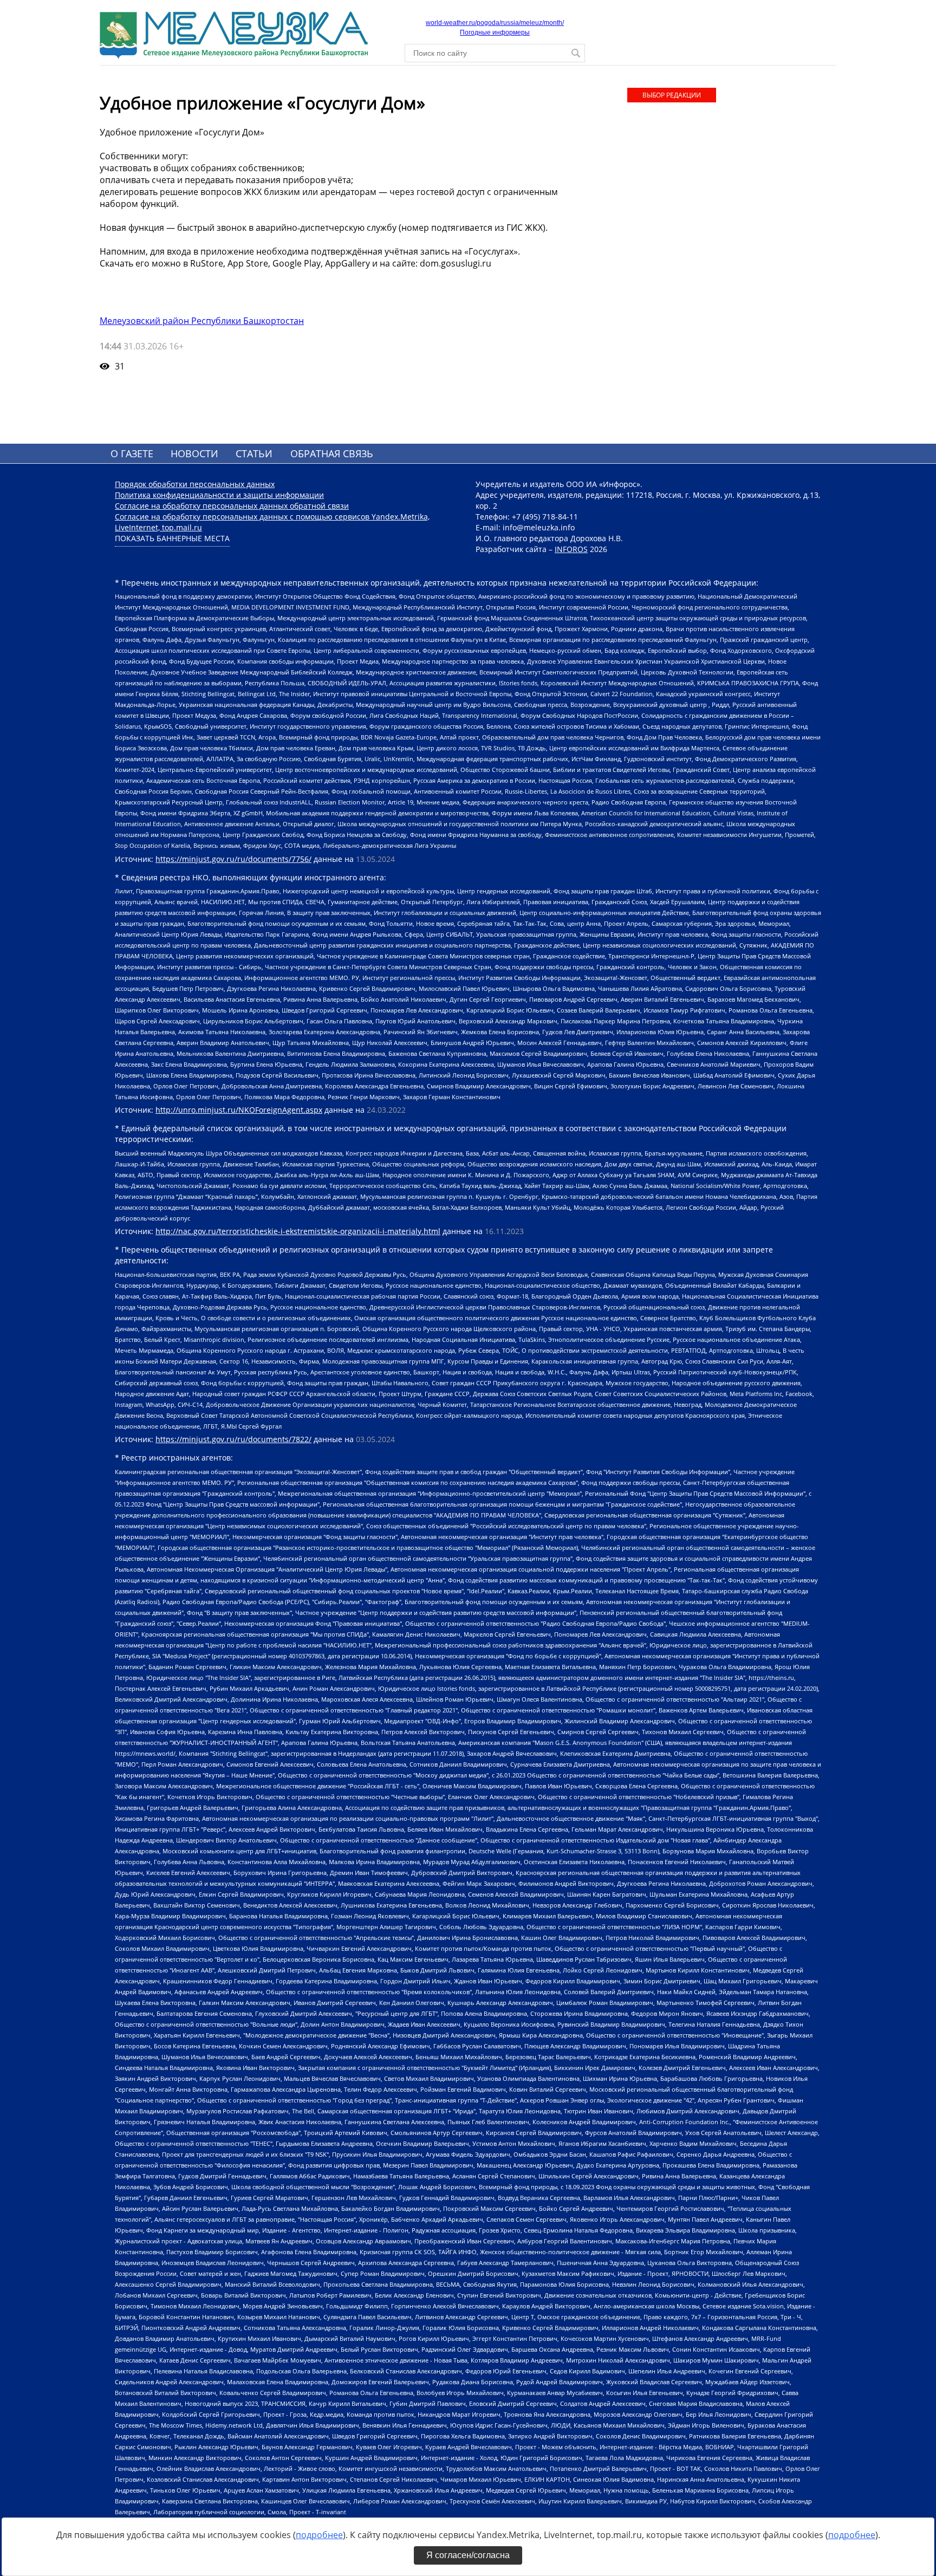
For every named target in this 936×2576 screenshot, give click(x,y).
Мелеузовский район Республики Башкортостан (202, 321)
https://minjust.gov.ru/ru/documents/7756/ (233, 859)
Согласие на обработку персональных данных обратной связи (232, 506)
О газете (132, 453)
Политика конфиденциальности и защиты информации (219, 495)
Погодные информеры (495, 33)
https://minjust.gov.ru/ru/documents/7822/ (233, 1439)
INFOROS (571, 549)
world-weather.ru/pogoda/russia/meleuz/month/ (495, 23)
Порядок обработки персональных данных (195, 484)
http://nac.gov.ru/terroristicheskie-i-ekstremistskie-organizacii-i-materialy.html (298, 1231)
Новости (194, 453)
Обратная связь (332, 453)
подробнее (319, 2535)
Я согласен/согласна (468, 2555)
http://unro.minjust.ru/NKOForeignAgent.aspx (239, 1110)
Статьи (254, 453)
